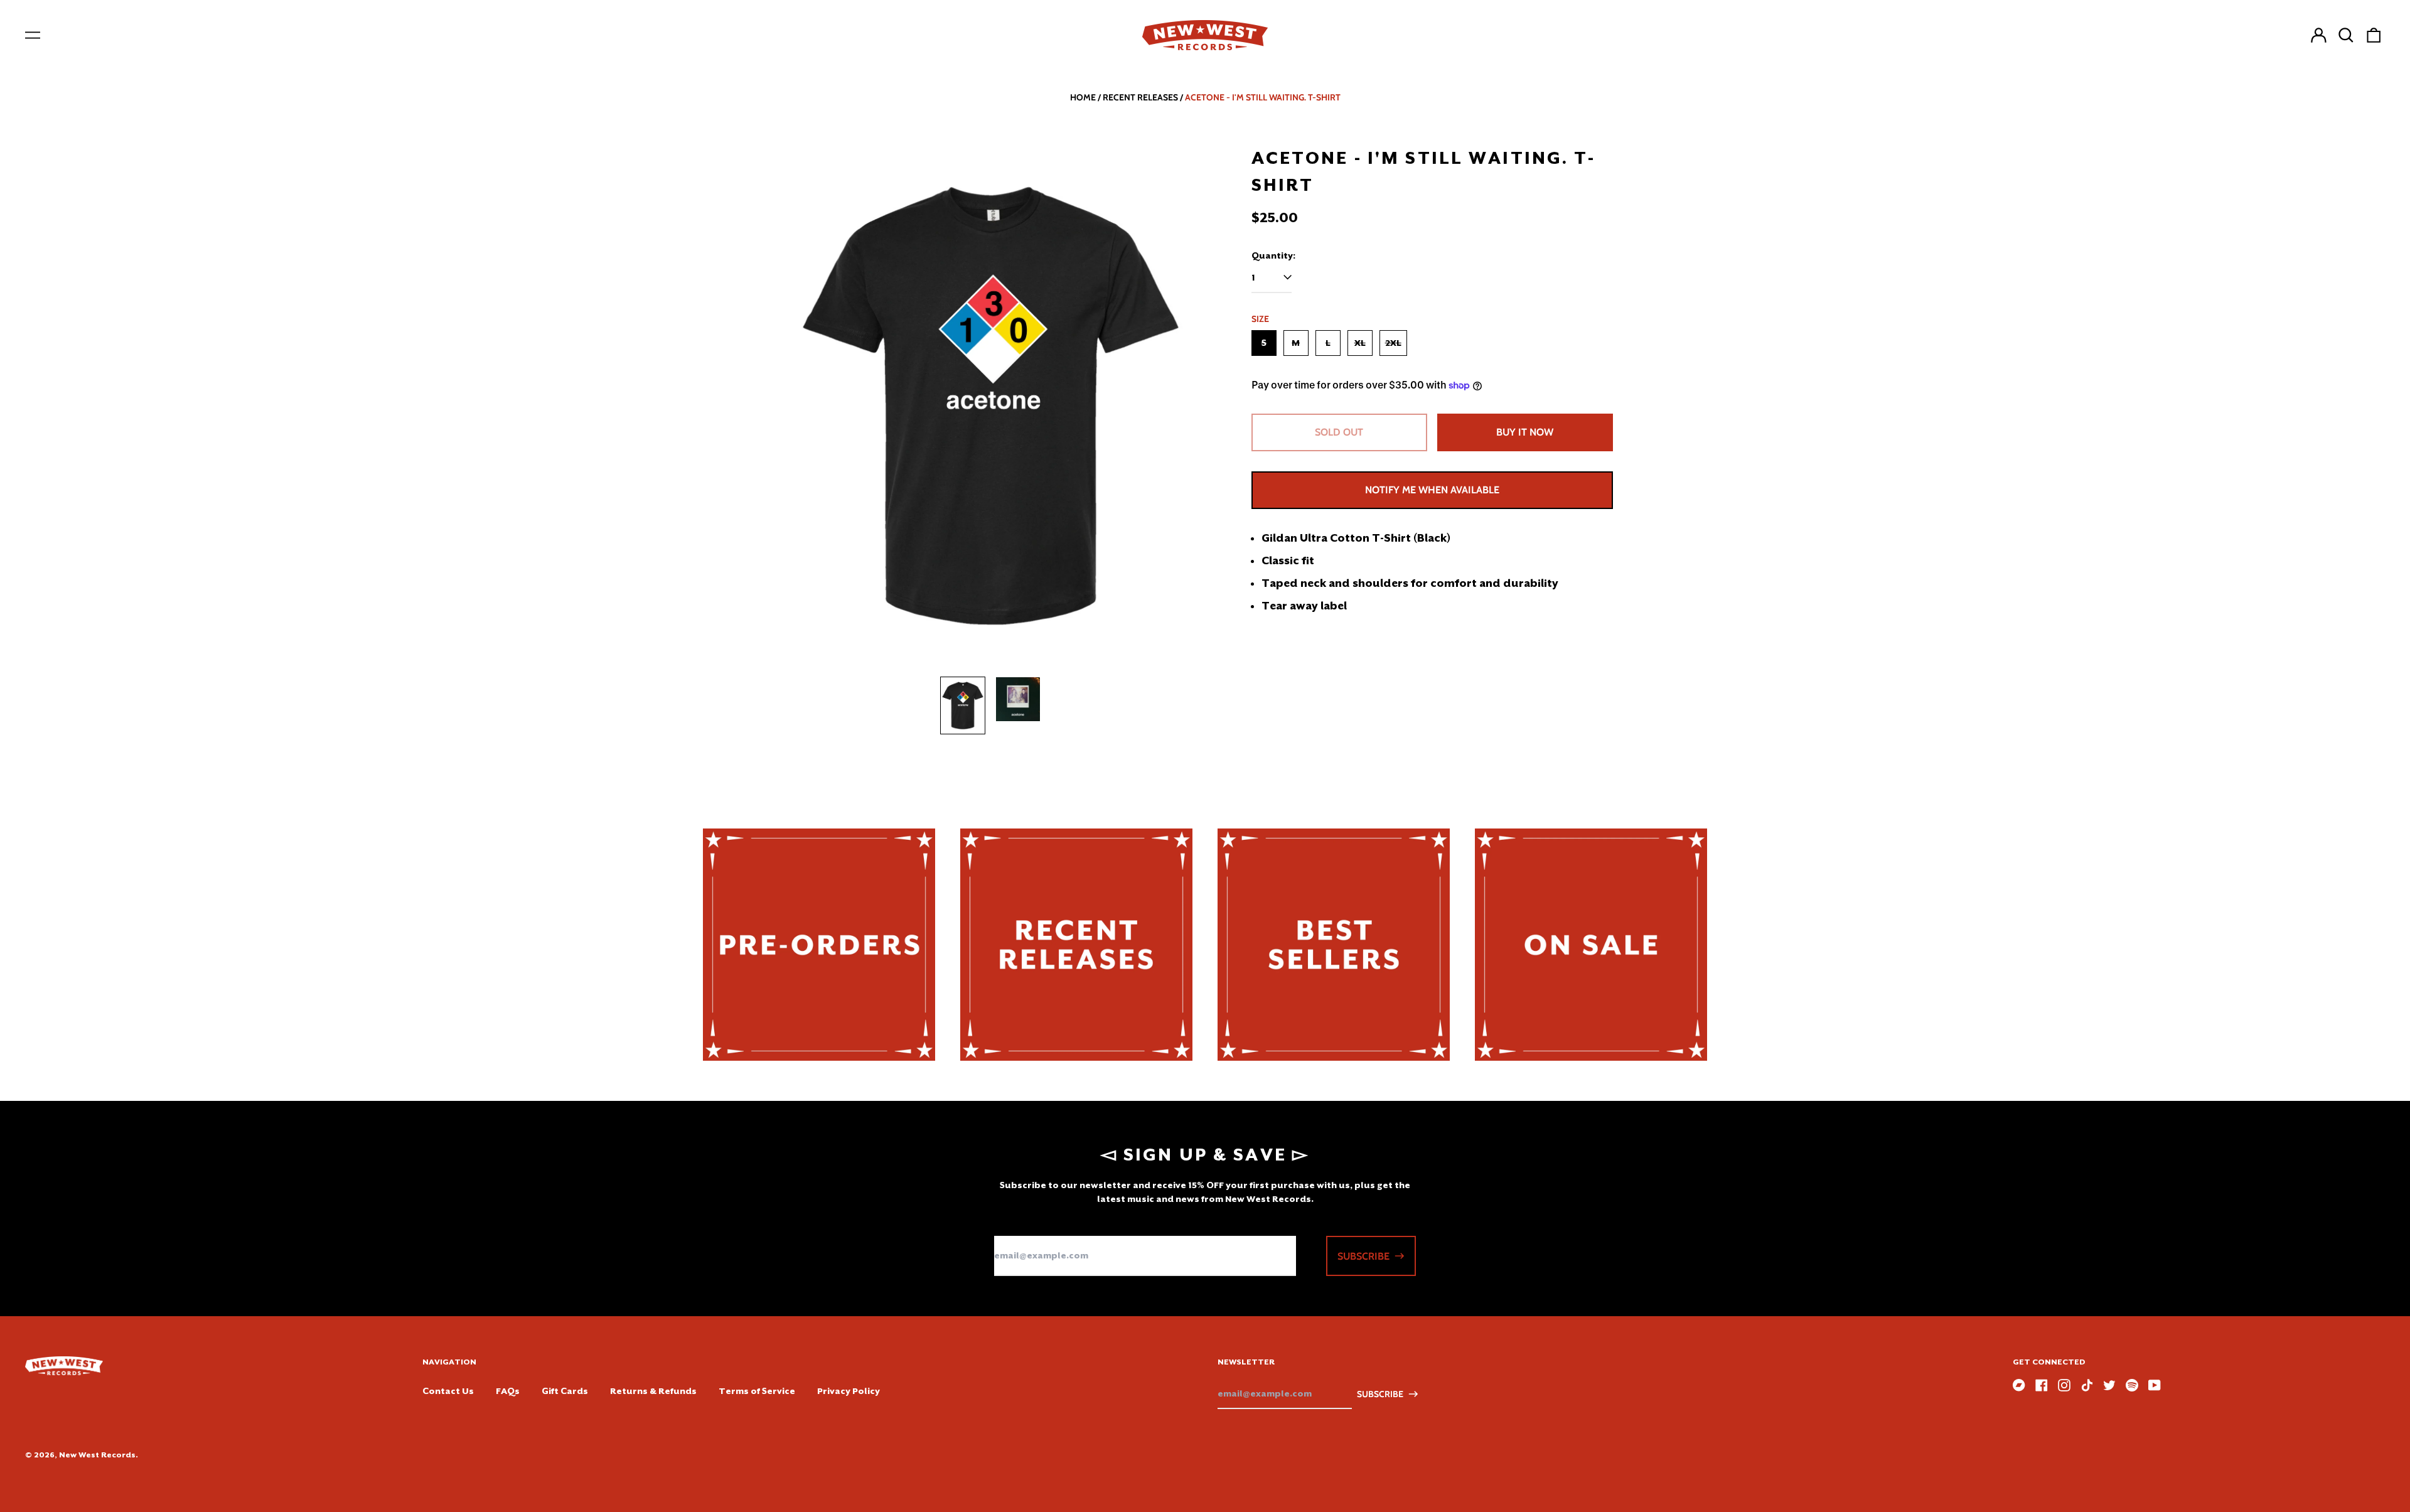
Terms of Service (757, 1391)
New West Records (97, 1455)
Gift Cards (565, 1391)
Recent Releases (1140, 97)
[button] (2346, 35)
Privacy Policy (849, 1391)
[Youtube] (2155, 1385)
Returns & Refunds (653, 1391)
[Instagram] (2064, 1385)
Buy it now (1525, 432)
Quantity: (1273, 255)
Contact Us (448, 1391)
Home (1083, 97)
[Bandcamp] (2019, 1385)
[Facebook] (2042, 1385)
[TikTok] (2087, 1385)
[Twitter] (2109, 1385)
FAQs (508, 1391)
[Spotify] (2132, 1385)
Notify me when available (1432, 490)
